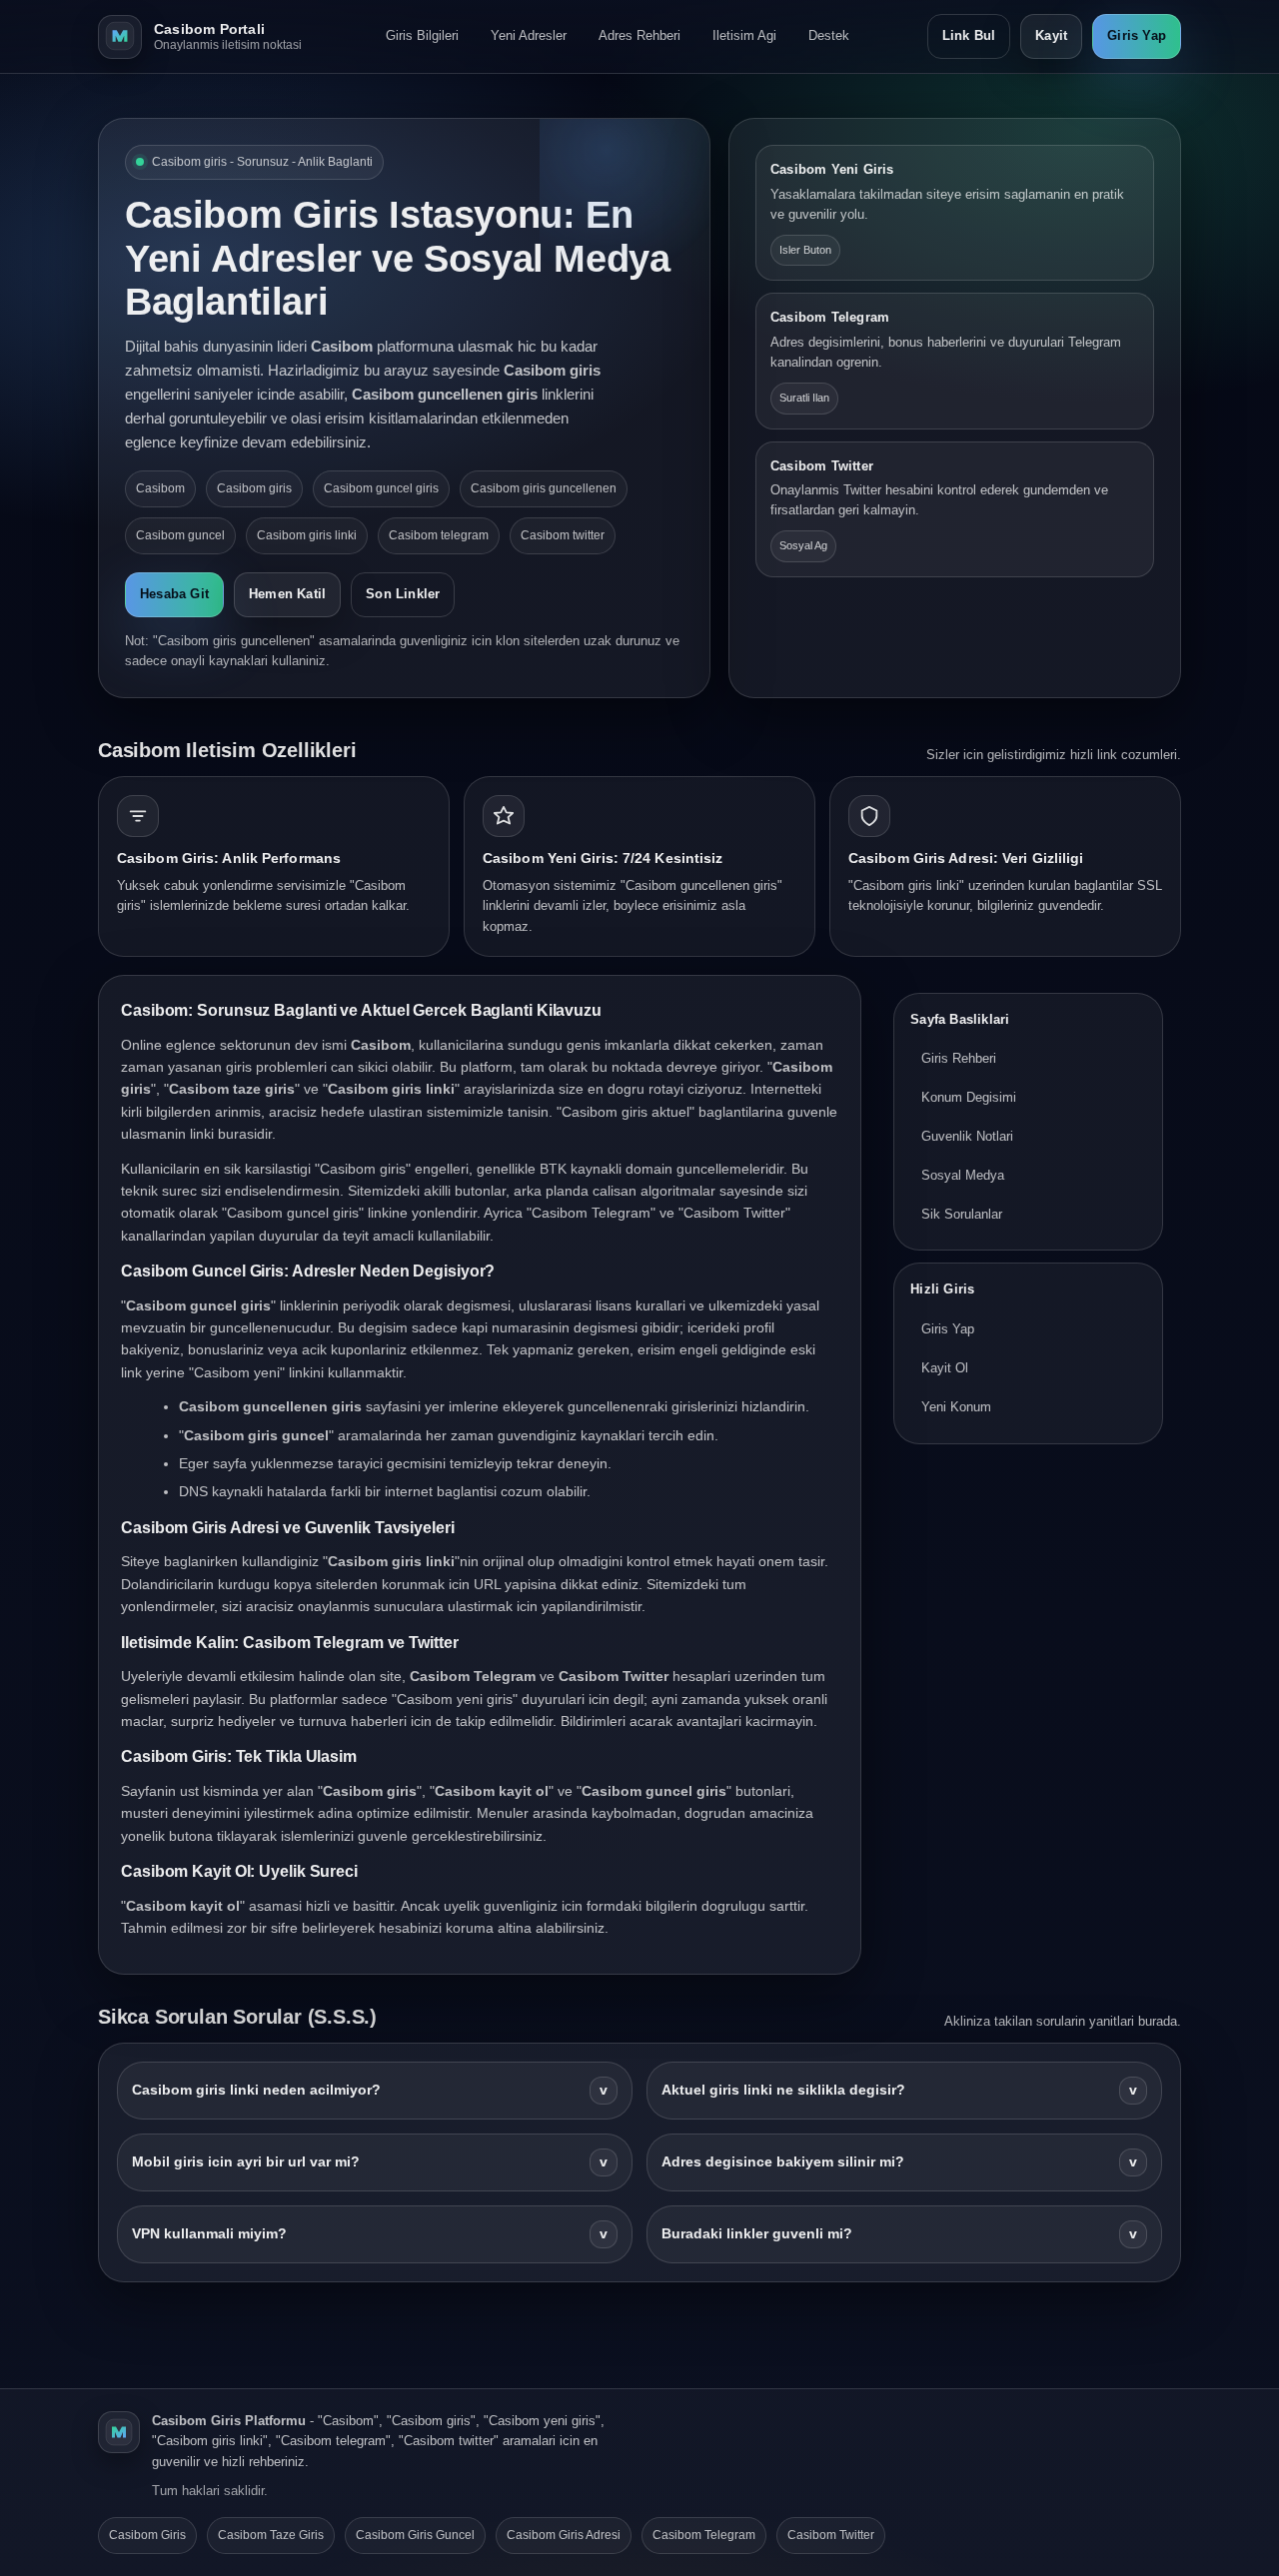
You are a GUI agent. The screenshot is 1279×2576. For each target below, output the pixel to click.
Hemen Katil (287, 594)
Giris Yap (1137, 35)
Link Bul (969, 35)
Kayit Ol (945, 1368)
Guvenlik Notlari (967, 1136)
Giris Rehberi (959, 1059)
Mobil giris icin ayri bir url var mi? (370, 2162)
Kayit (1051, 35)
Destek (829, 35)
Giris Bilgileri (422, 35)
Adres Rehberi (639, 35)
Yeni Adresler (529, 35)
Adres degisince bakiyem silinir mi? (899, 2162)
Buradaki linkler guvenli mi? (899, 2234)
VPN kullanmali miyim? (370, 2234)
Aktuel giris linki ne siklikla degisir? (899, 2090)
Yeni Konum (956, 1407)
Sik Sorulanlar (962, 1214)
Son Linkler (403, 594)
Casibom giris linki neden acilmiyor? (370, 2090)
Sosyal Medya (963, 1175)
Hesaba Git (174, 594)
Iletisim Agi (744, 35)
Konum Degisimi (969, 1098)
